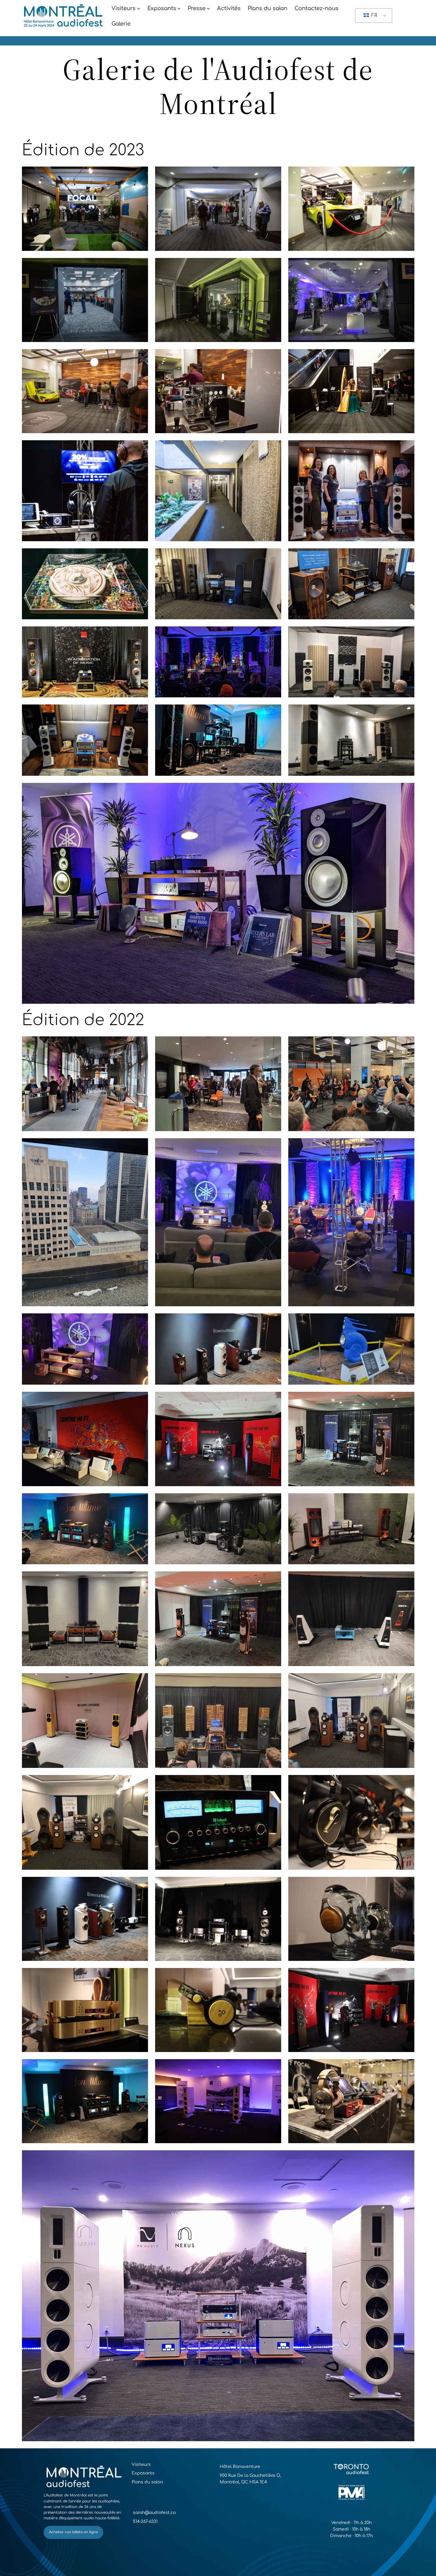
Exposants (143, 2473)
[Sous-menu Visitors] (139, 8)
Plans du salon (147, 2482)
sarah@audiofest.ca (154, 2513)
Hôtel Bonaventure (240, 2467)
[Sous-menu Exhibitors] (179, 8)
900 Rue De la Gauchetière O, (250, 2476)
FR (374, 15)
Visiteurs (141, 2465)
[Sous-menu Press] (208, 8)
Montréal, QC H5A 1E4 (243, 2482)
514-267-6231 (145, 2522)
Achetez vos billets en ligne (73, 2532)
